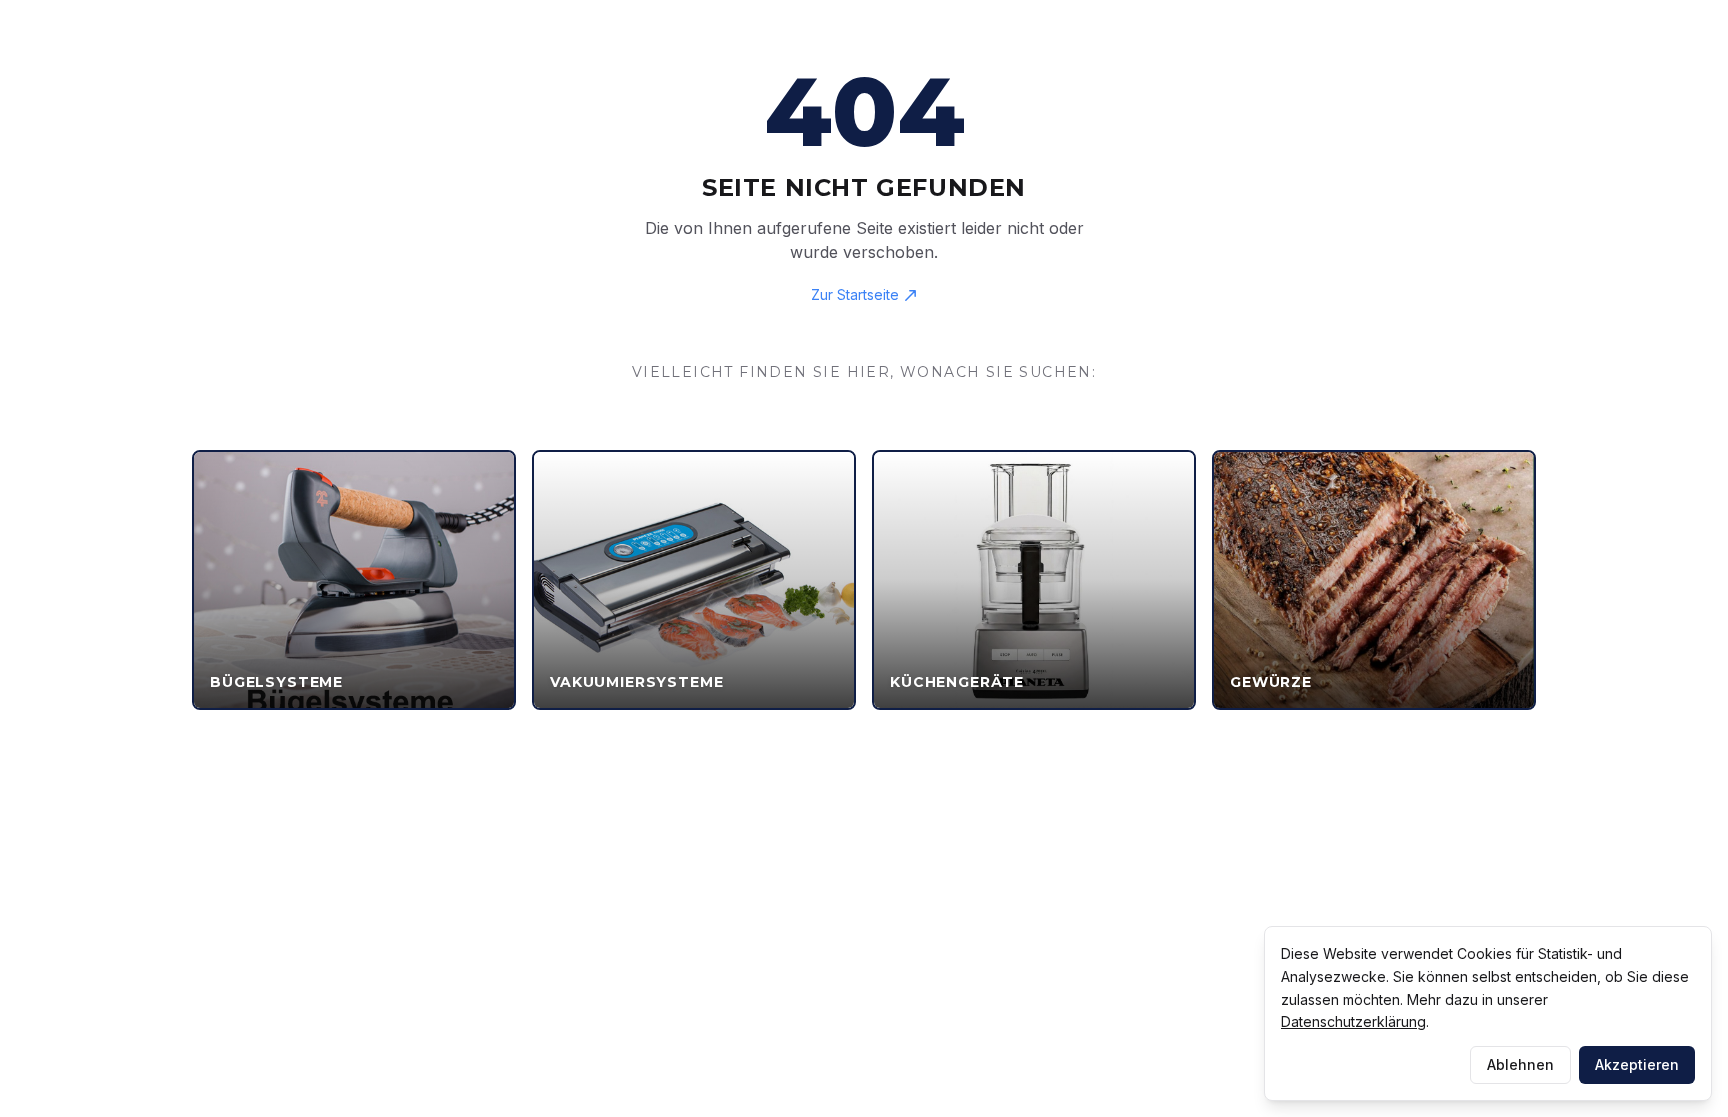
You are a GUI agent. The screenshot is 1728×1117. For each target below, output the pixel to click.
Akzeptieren (1637, 1064)
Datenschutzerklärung (1353, 1021)
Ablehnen (1520, 1064)
